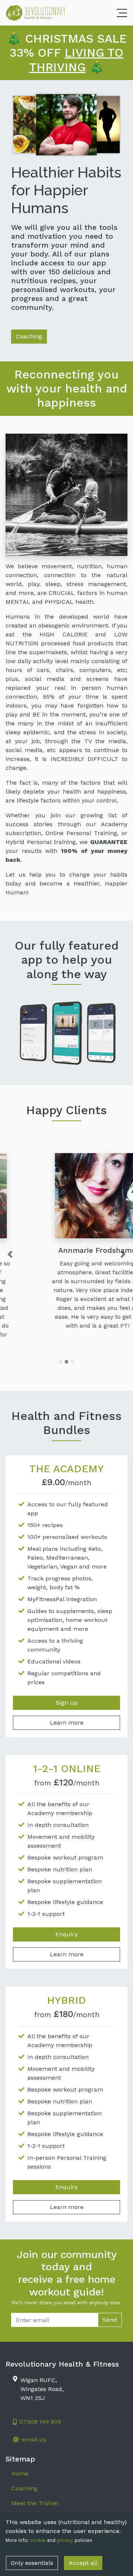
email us (34, 2422)
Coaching (29, 336)
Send (110, 2302)
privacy (65, 2540)
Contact (23, 2500)
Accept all (83, 2563)
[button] (10, 1245)
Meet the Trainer (35, 2485)
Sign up (67, 1685)
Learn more (67, 1705)
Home (20, 2456)
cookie (38, 2540)
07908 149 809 (40, 2404)
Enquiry (66, 1916)
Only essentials (32, 2563)
